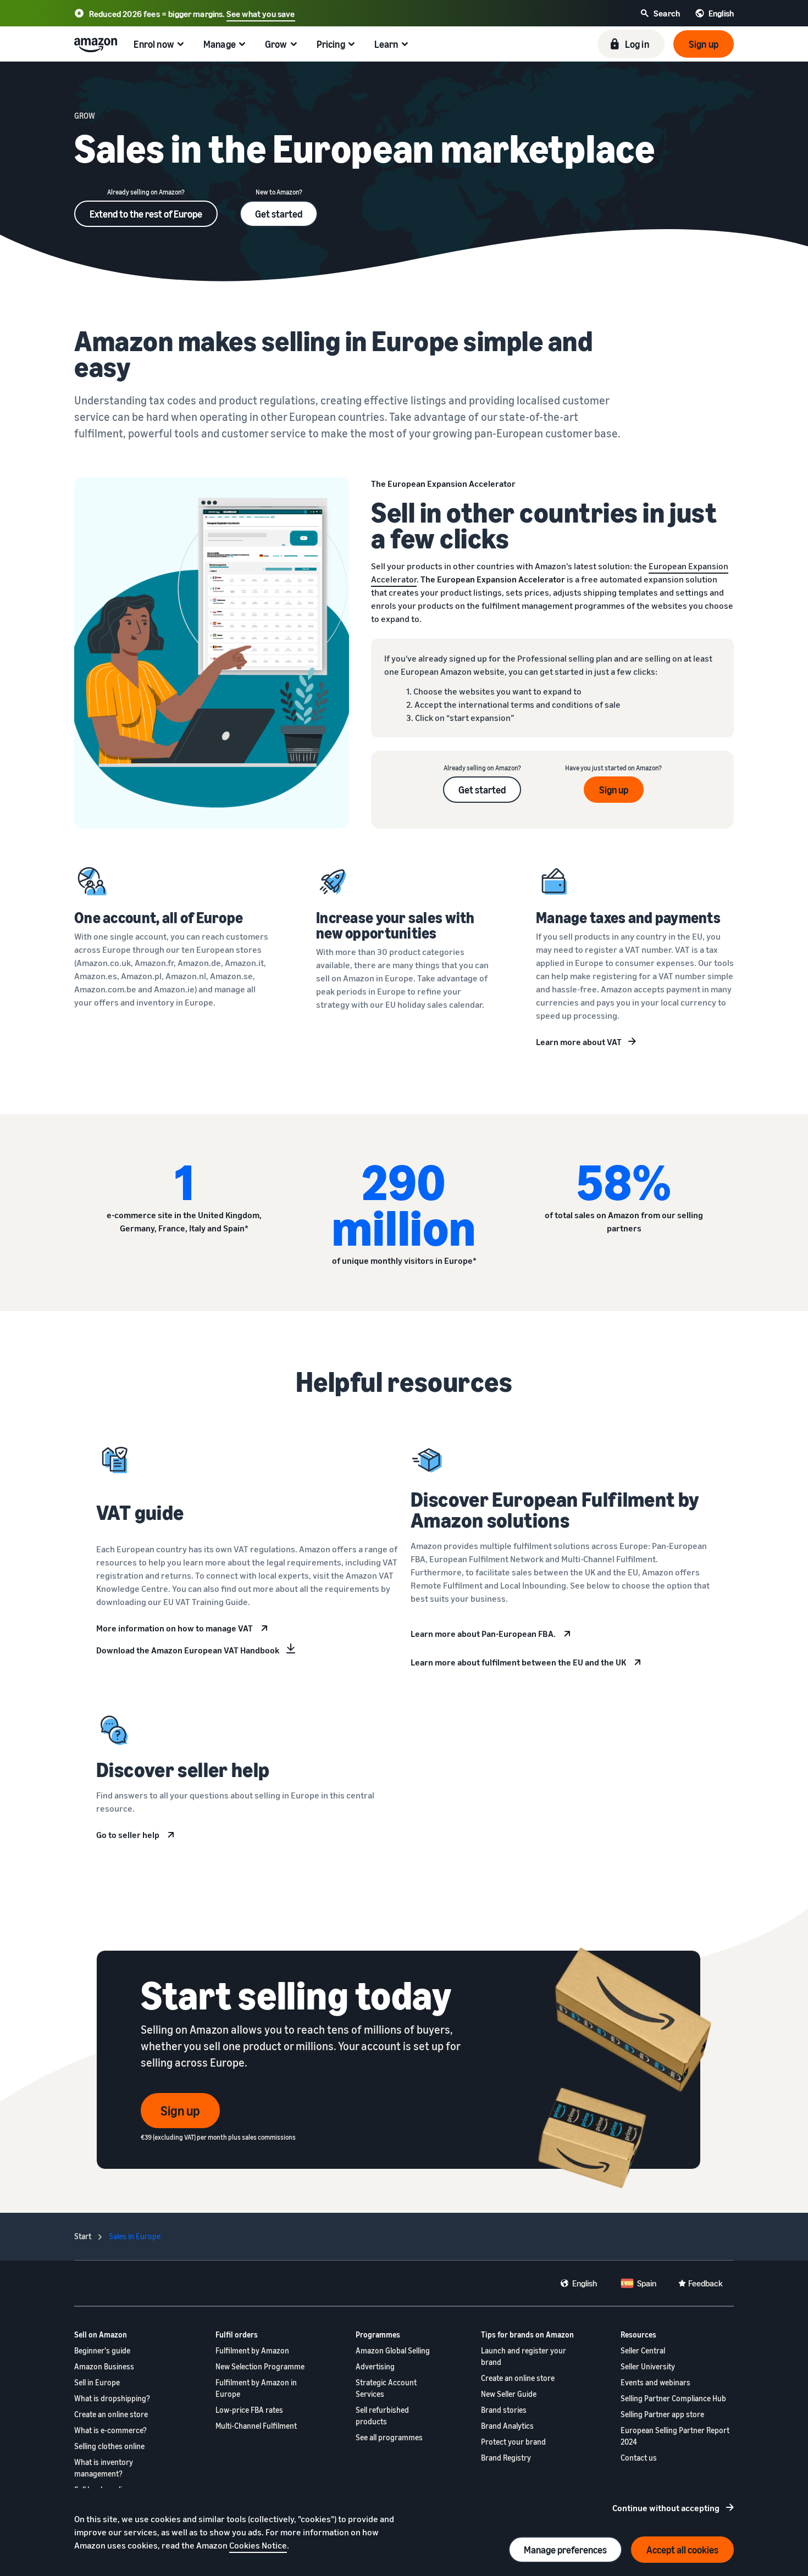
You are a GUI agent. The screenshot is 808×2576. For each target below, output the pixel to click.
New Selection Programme (260, 2366)
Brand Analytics (507, 2426)
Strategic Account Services (386, 2388)
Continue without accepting (666, 2508)
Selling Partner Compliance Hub (673, 2398)
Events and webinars (655, 2382)
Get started (279, 214)
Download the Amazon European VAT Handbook (188, 1650)
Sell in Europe (97, 2382)
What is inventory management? (104, 2468)
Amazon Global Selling (393, 2350)
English (585, 2283)
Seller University (648, 2366)
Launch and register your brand (524, 2356)
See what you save (261, 14)
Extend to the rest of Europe (146, 214)
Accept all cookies (682, 2550)
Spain (647, 2283)
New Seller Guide (509, 2394)
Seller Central (643, 2350)
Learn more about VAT (579, 1042)
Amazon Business (104, 2366)
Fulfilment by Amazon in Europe (256, 2388)
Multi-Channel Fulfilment (256, 2426)
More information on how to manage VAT (175, 1628)
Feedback (705, 2283)
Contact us (639, 2458)
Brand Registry (506, 2458)
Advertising (375, 2366)
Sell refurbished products (382, 2416)
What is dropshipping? (112, 2398)
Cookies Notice (258, 2545)
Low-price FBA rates (249, 2410)
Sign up (614, 790)
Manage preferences (565, 2550)
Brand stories (504, 2410)
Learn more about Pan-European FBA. (483, 1634)
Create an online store (111, 2414)
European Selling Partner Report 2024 (675, 2436)
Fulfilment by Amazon (252, 2350)
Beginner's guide (102, 2350)
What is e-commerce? (110, 2430)
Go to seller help (128, 1835)
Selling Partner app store (662, 2414)
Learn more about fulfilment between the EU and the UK (518, 1662)
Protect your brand (513, 2442)
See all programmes (389, 2437)
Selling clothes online (109, 2446)
